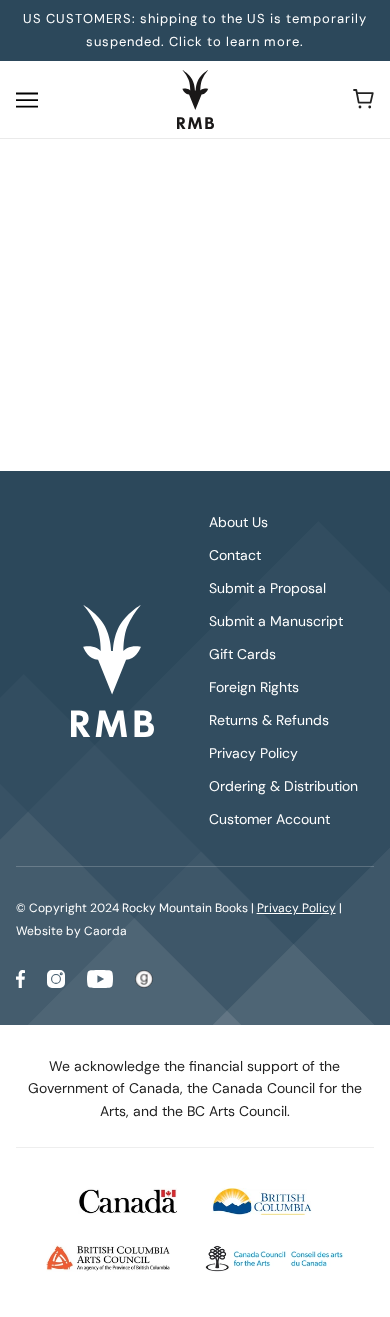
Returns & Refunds (269, 720)
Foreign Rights (254, 687)
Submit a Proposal (267, 588)
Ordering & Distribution (283, 786)
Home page (222, 356)
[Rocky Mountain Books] (195, 99)
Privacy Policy (253, 753)
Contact (235, 555)
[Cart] (363, 99)
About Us (238, 522)
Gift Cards (242, 654)
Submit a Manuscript (276, 621)
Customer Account (269, 819)
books (238, 379)
